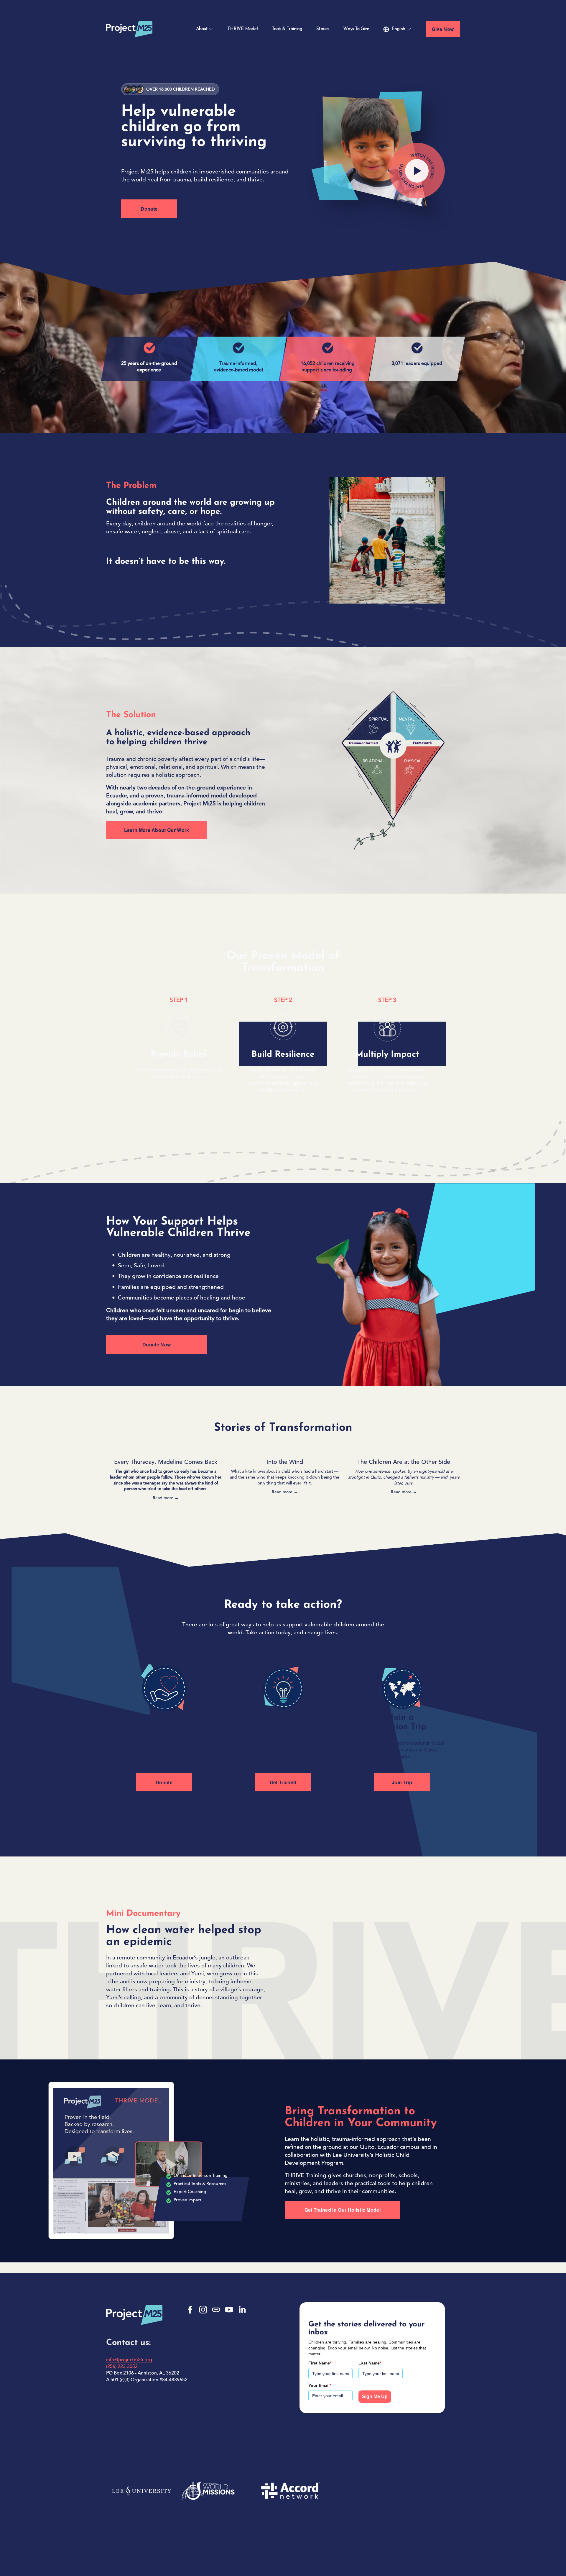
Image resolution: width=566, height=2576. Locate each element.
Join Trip (402, 1782)
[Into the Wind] (285, 1452)
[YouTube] (229, 2310)
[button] (450, 1443)
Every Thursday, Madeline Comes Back (166, 1462)
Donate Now (157, 1344)
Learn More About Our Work (157, 830)
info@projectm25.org (129, 2360)
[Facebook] (190, 2310)
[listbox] (397, 29)
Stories (323, 29)
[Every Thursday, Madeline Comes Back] (166, 1452)
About (202, 29)
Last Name (370, 2363)
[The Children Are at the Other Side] (404, 1452)
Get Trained (283, 1782)
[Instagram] (203, 2310)
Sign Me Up (375, 2396)
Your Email (320, 2385)
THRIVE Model (242, 29)
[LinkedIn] (242, 2310)
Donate (149, 209)
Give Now (443, 29)
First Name (320, 2363)
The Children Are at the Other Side (404, 1462)
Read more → (166, 1498)
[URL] (216, 2310)
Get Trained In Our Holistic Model (343, 2210)
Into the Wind (285, 1462)
